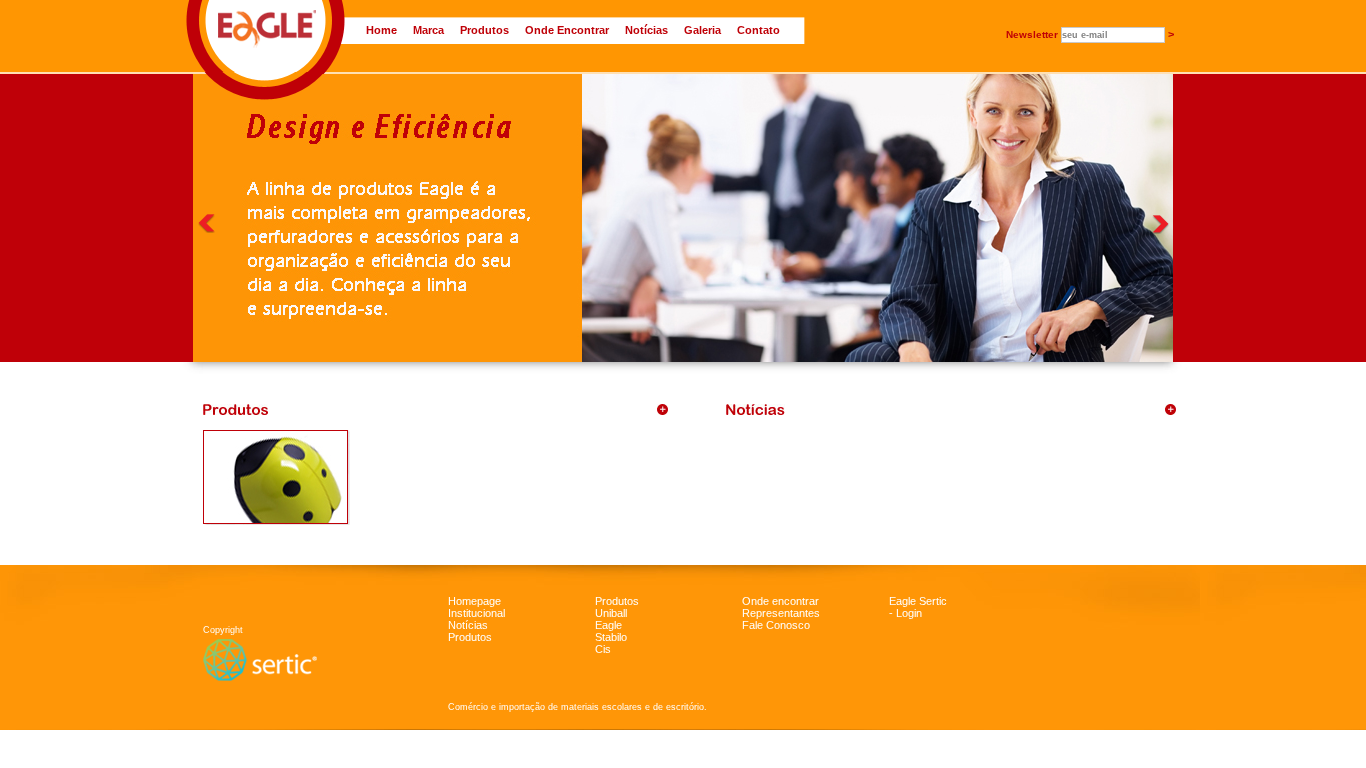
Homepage (474, 601)
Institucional (476, 613)
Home (381, 30)
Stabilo (611, 637)
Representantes (781, 613)
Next (1160, 224)
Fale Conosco (776, 625)
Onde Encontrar (567, 30)
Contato (758, 30)
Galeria (702, 30)
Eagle (608, 625)
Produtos (484, 30)
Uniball (611, 613)
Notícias (646, 30)
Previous (206, 223)
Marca (428, 30)
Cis (603, 649)
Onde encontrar (780, 601)
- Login (905, 613)
